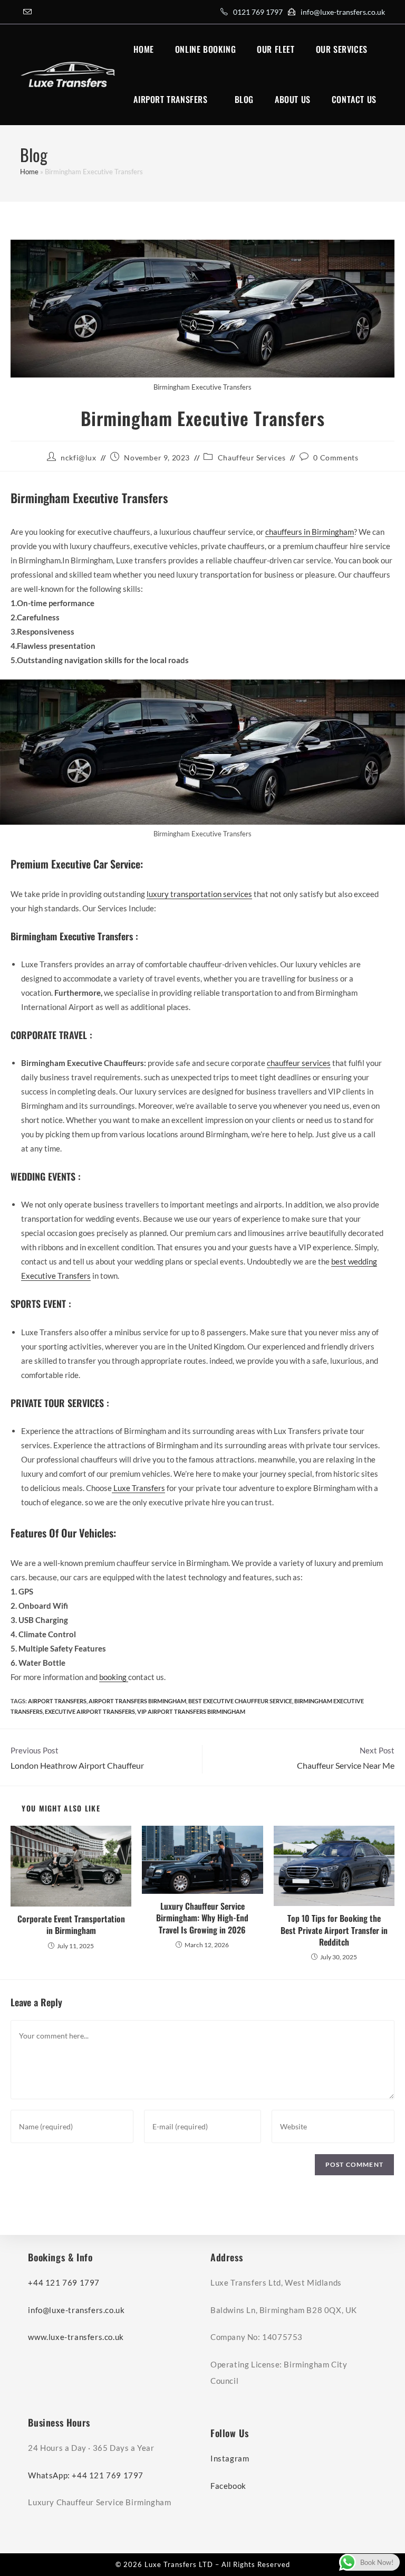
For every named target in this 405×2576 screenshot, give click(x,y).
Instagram (230, 2458)
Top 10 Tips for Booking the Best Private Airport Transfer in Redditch (334, 1930)
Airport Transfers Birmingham (137, 1701)
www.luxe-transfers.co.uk (76, 2337)
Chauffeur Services (252, 457)
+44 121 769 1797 (64, 2282)
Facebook (228, 2486)
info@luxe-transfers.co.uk (343, 12)
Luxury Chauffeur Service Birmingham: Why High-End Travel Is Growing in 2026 (202, 1918)
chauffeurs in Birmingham (310, 532)
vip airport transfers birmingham (191, 1711)
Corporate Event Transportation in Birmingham (71, 1925)
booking (114, 1677)
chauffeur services (299, 1063)
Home (29, 172)
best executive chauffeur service (240, 1701)
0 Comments (336, 457)
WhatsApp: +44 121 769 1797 (86, 2475)
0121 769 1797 (258, 12)
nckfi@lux (78, 457)
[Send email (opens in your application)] (27, 12)
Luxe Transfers (138, 1488)
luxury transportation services (199, 894)
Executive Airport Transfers (90, 1711)
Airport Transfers (57, 1701)
